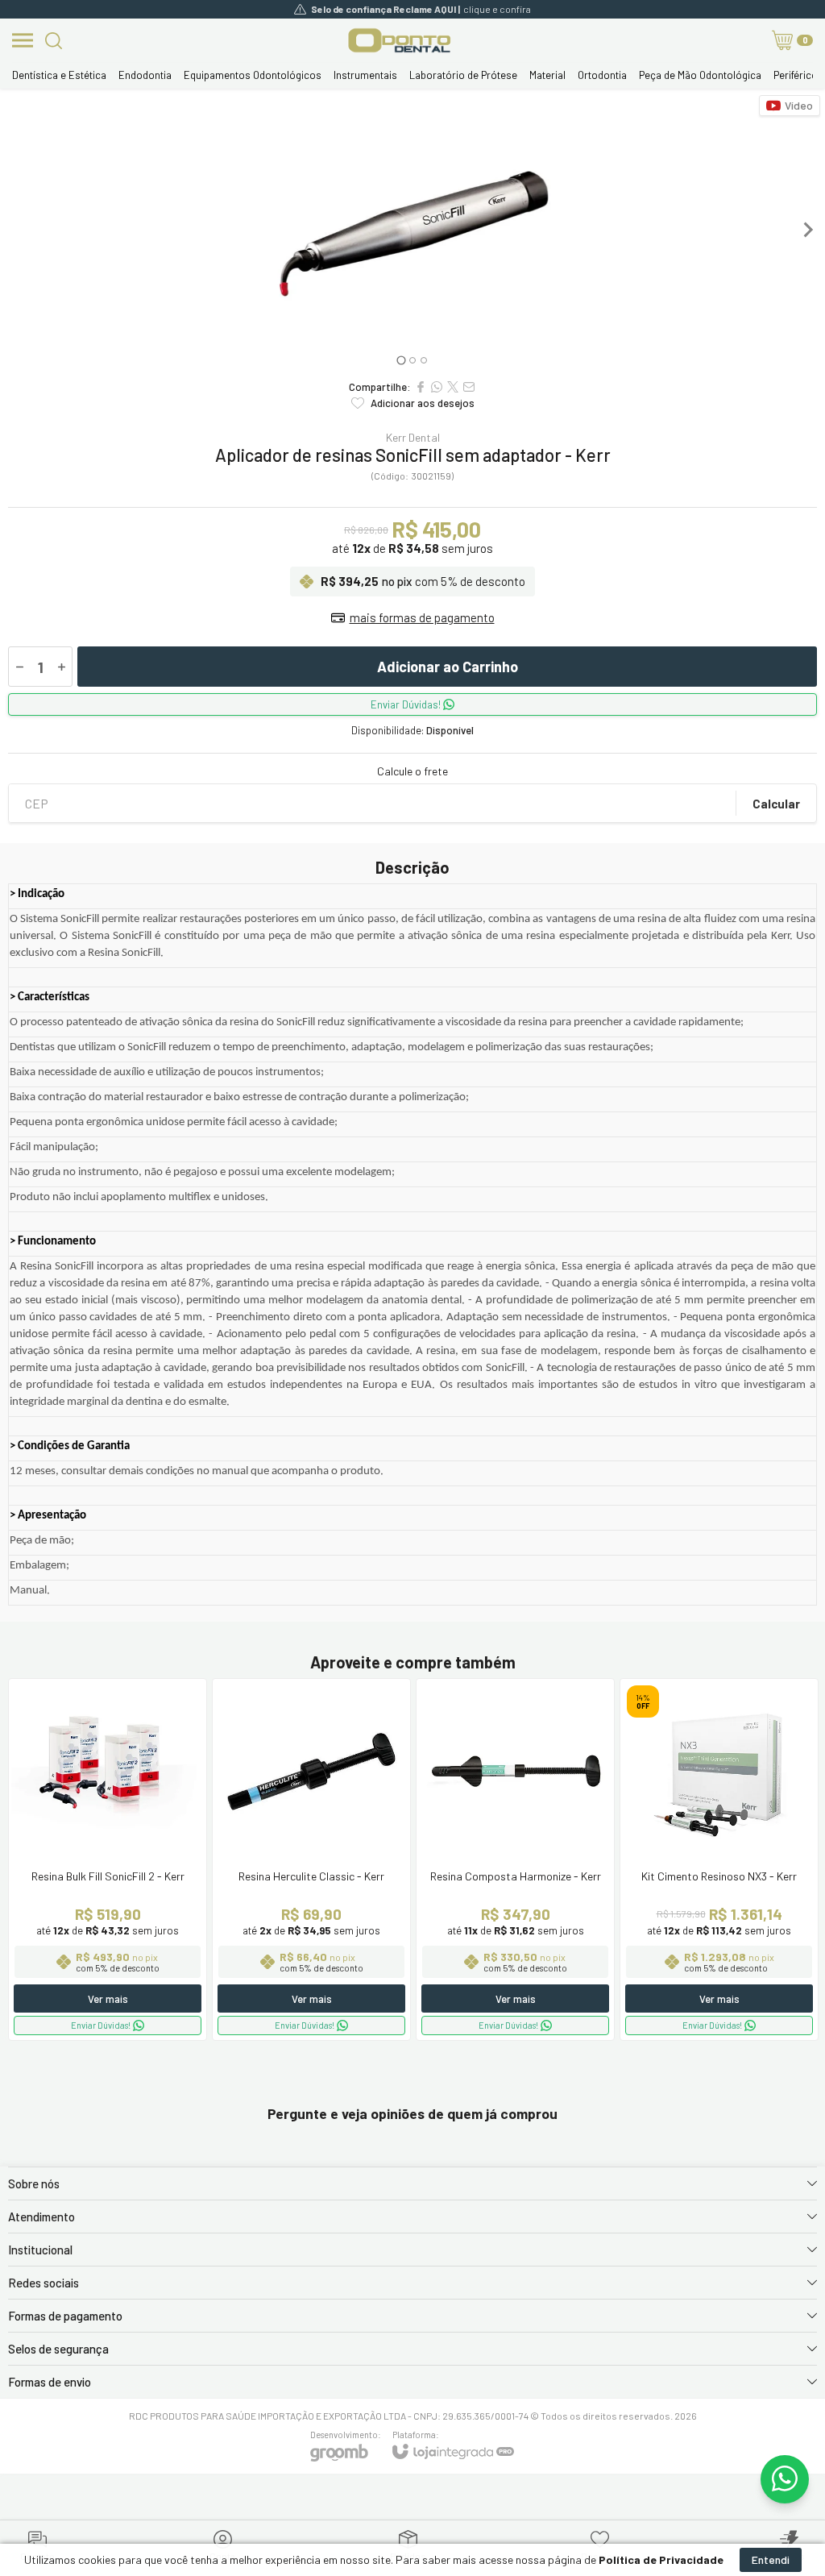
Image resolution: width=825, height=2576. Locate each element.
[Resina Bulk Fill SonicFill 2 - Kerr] (108, 1859)
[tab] (401, 360)
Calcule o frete (412, 771)
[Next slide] (807, 230)
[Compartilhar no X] (453, 387)
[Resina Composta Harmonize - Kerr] (515, 1859)
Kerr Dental (413, 438)
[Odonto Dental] (399, 40)
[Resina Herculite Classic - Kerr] (311, 1859)
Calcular (776, 804)
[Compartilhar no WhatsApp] (437, 387)
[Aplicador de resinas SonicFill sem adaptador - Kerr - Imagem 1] (412, 230)
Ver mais (108, 1999)
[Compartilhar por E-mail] (469, 387)
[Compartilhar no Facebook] (421, 387)
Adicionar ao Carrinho (448, 667)
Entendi (771, 2559)
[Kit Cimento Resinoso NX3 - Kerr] (719, 1859)
